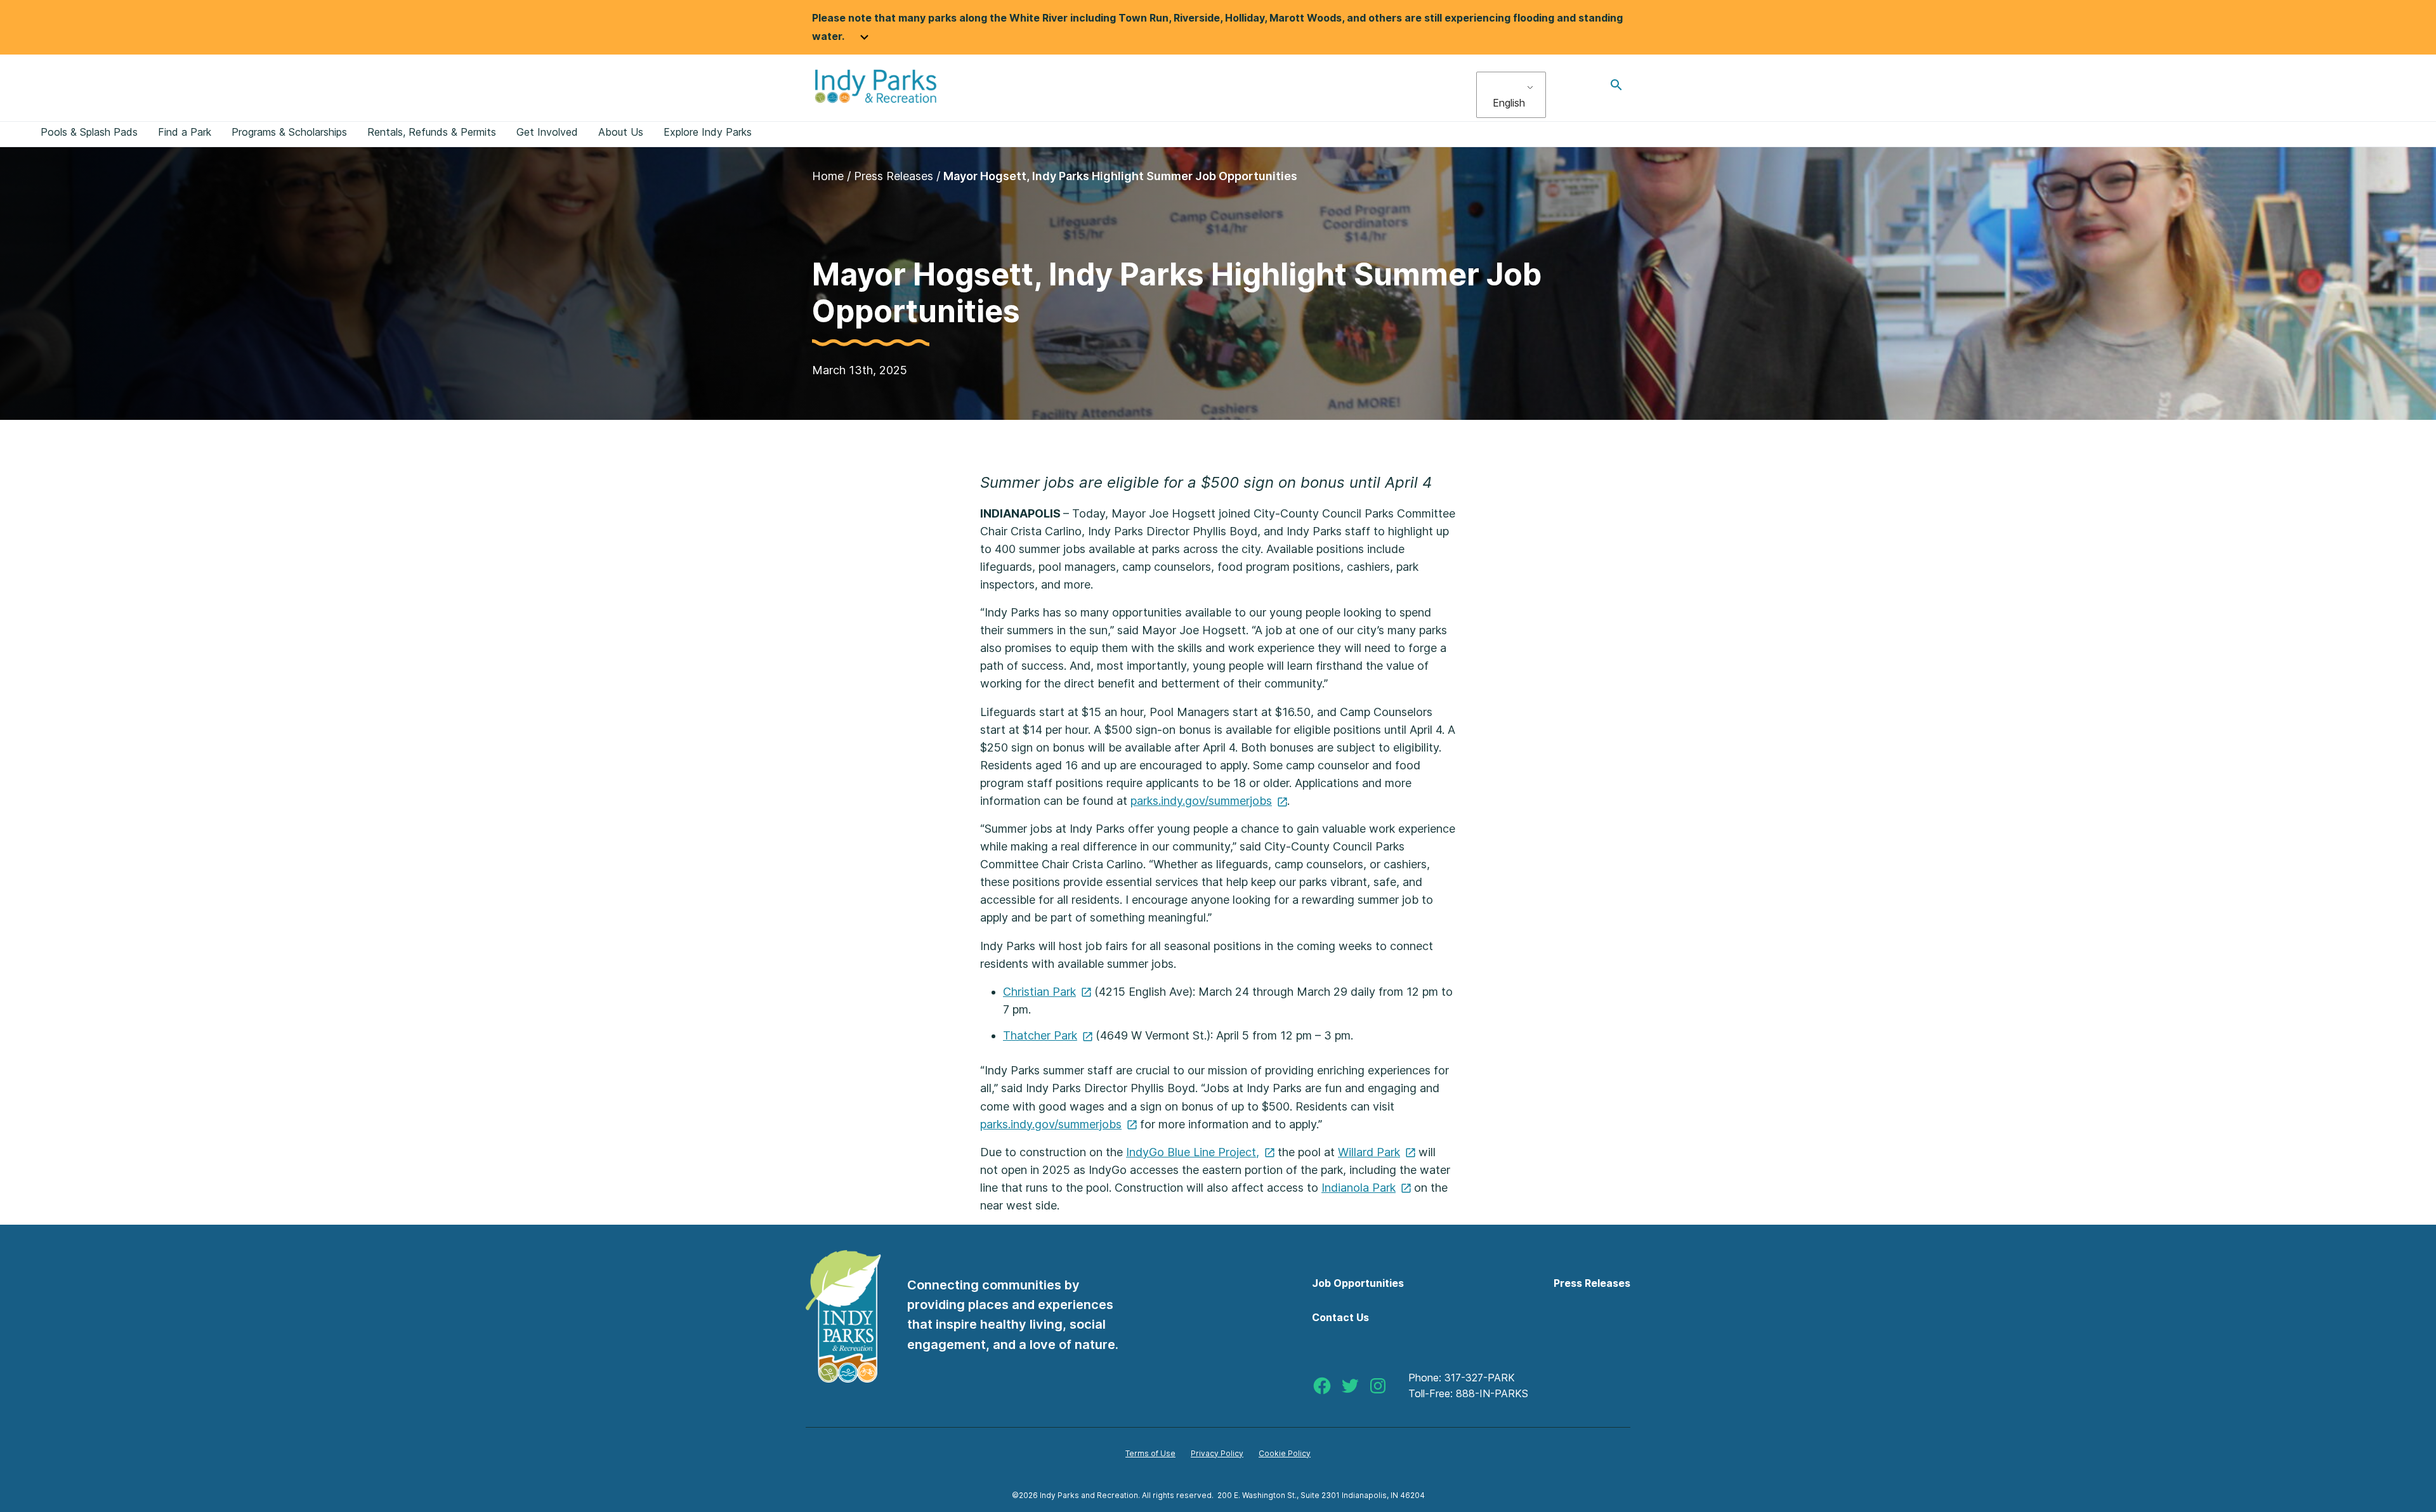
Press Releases (894, 176)
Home (828, 176)
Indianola (1359, 1188)
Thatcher (1040, 1035)
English (1509, 103)
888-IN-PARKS (1492, 1393)
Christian (1039, 992)
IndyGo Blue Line (1193, 1152)
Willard (1369, 1152)
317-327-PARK (1480, 1378)
